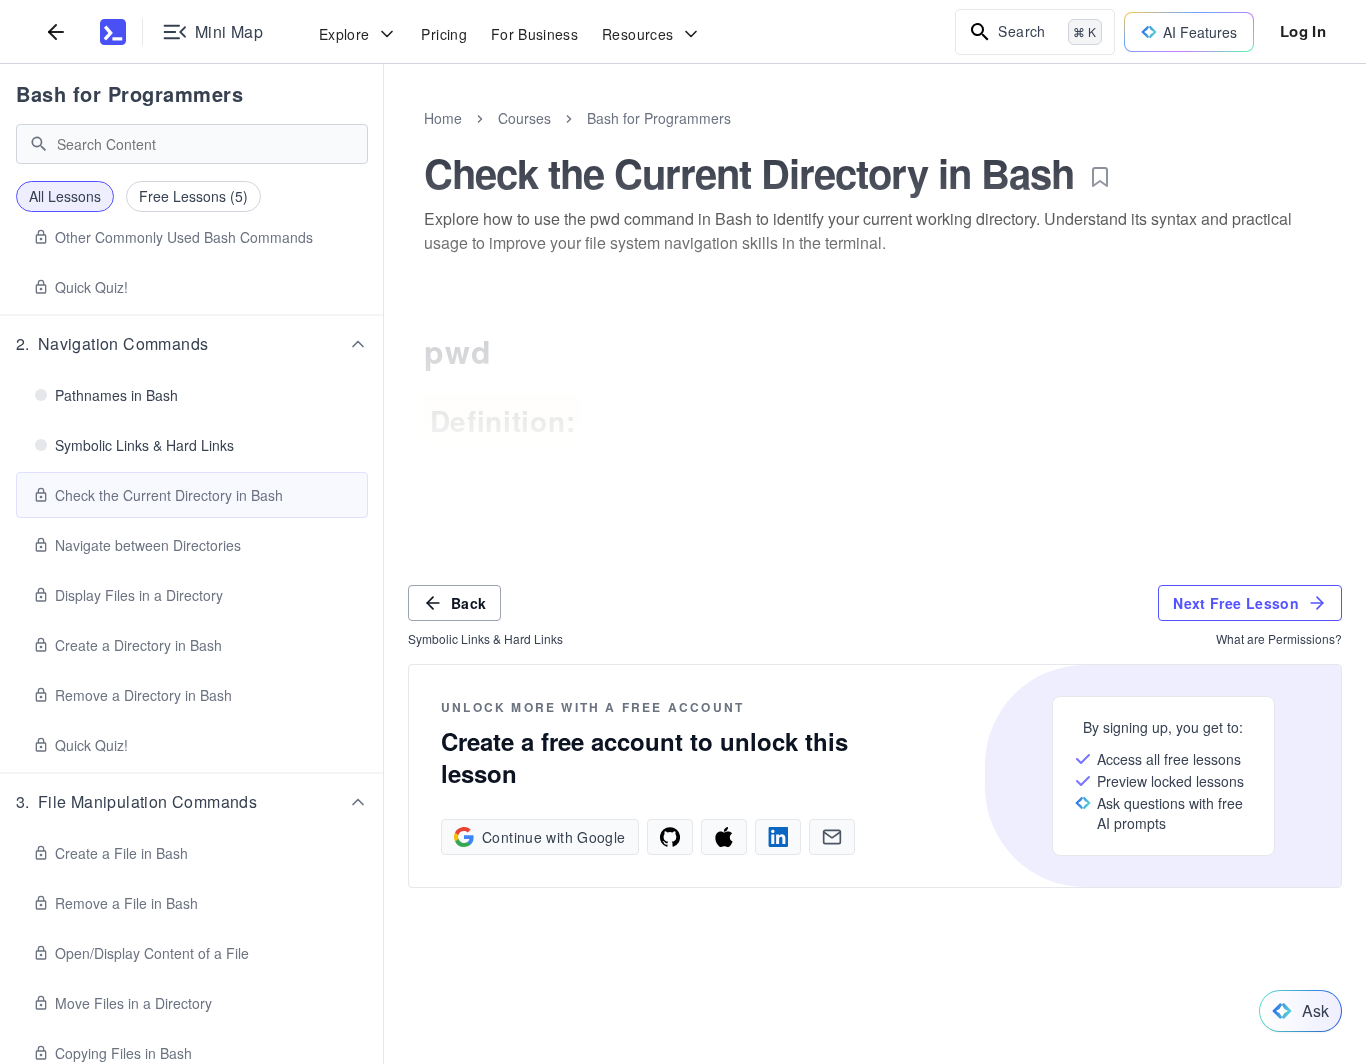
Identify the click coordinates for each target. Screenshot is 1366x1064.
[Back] (56, 31)
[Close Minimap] (384, 140)
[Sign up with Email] (832, 837)
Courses (524, 118)
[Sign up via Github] (670, 837)
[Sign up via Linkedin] (778, 837)
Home (443, 118)
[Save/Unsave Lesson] (1100, 177)
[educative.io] (113, 32)
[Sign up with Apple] (724, 837)
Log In (1303, 31)
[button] (192, 344)
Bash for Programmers (129, 93)
